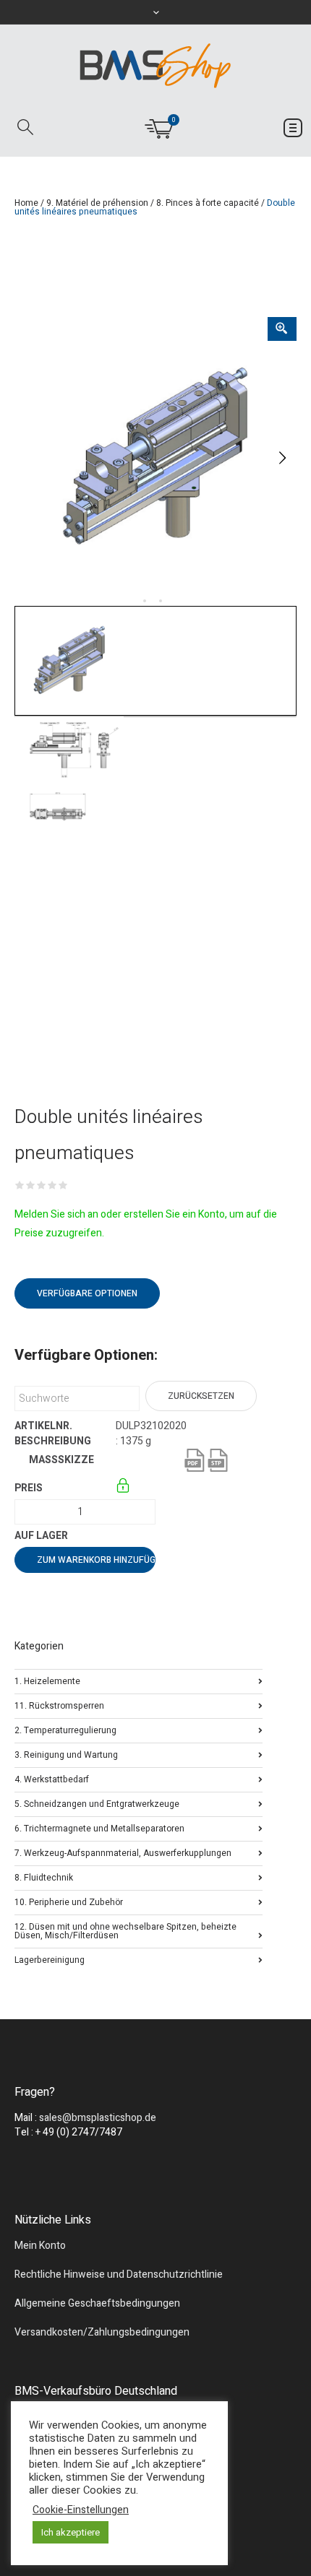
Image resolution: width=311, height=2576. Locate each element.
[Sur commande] (117, 1536)
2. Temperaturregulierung (65, 1729)
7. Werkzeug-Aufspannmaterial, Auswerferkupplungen (123, 1852)
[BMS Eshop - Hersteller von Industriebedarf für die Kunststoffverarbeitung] (155, 65)
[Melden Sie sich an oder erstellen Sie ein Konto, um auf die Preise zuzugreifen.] (124, 1488)
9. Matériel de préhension (97, 203)
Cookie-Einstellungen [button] (81, 2510)
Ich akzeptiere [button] (71, 2532)
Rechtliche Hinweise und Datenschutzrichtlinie (119, 2274)
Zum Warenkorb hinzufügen (96, 1560)
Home (26, 203)
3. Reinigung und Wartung (66, 1754)
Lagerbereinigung (50, 1959)
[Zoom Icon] (282, 329)
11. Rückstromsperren (59, 1705)
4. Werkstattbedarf (52, 1778)
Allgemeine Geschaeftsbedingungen (97, 2303)
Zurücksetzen (201, 1396)
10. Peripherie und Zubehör (69, 1901)
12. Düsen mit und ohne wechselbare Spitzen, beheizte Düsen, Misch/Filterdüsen (125, 1930)
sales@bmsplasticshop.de (98, 2118)
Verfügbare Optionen (87, 1293)
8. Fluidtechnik (44, 1877)
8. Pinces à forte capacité (208, 203)
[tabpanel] (155, 458)
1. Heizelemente (47, 1680)
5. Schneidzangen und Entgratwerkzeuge (97, 1803)
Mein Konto (40, 2246)
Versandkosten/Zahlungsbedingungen (102, 2332)
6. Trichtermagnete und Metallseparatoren (99, 1827)
